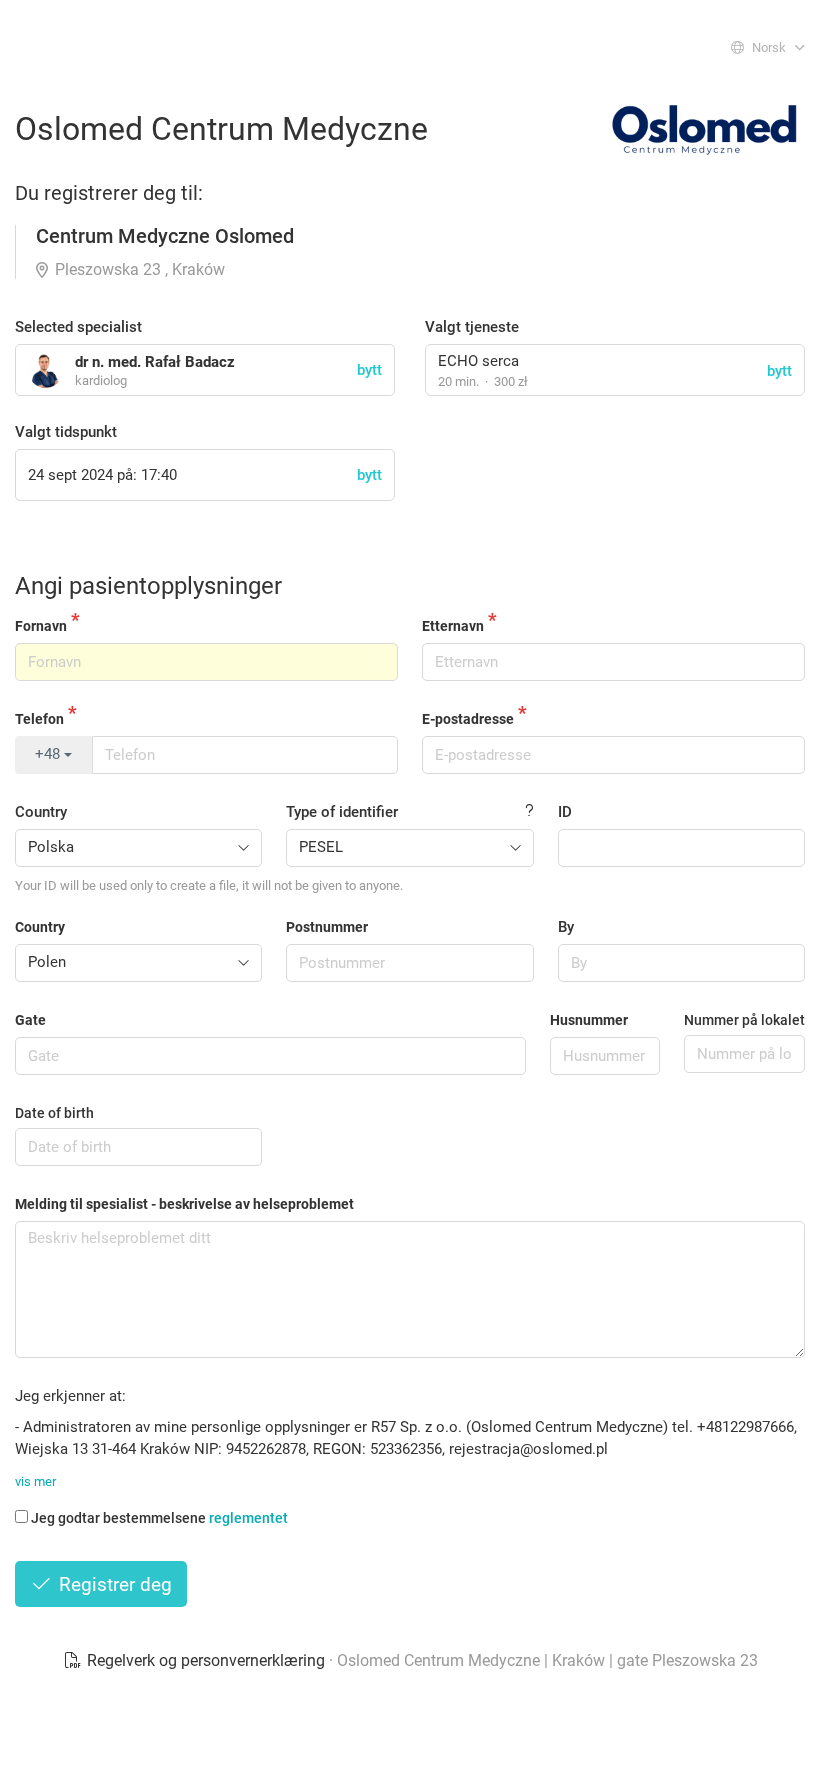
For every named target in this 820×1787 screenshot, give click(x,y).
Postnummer (327, 927)
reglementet (248, 1518)
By (566, 927)
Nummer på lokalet (744, 1020)
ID (565, 812)
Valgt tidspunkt (66, 432)
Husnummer (589, 1020)
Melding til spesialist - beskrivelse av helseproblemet (184, 1204)
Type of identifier (342, 812)
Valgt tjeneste (472, 327)
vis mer (35, 1481)
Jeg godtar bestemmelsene (159, 1518)
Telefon (39, 719)
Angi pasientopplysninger (148, 586)
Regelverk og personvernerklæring (206, 1660)
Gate (30, 1020)
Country (41, 812)
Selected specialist (78, 327)
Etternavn (453, 626)
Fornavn (41, 626)
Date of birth (54, 1113)
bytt (779, 371)
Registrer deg (113, 1584)
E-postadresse (468, 719)
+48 (49, 754)
